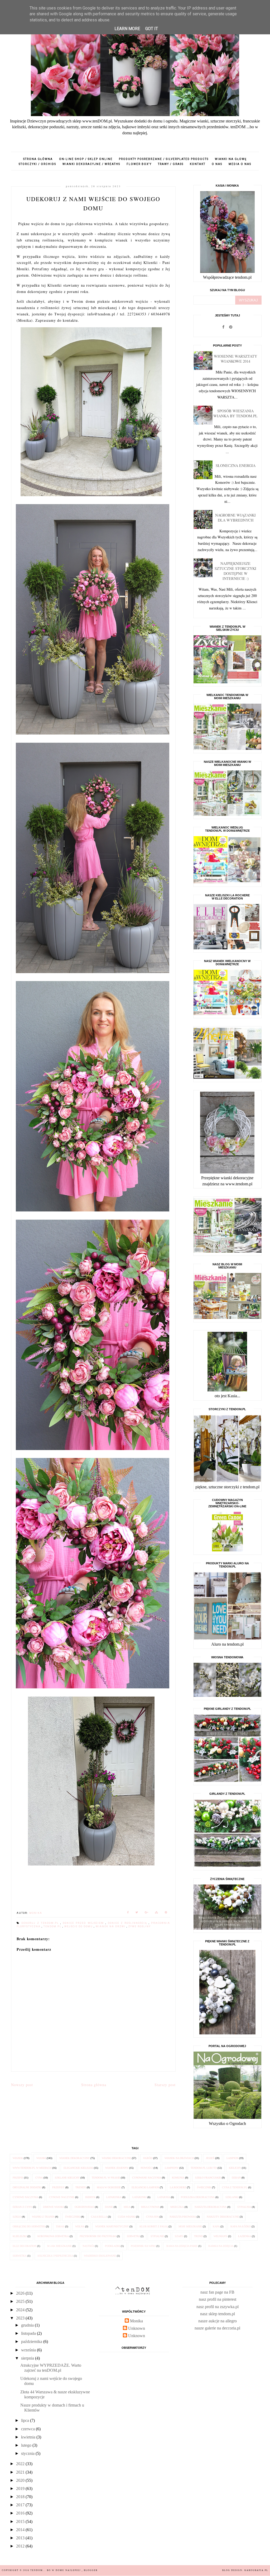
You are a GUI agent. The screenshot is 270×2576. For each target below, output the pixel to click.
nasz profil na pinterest (218, 2299)
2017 (21, 2505)
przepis (18, 2178)
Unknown (137, 2328)
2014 (21, 2530)
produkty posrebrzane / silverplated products (164, 159)
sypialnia (244, 2207)
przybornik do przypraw (98, 2236)
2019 (21, 2489)
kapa (216, 2226)
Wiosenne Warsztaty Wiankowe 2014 (235, 359)
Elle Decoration (25, 2246)
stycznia (28, 2453)
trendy (81, 2187)
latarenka (114, 2197)
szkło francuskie (208, 2178)
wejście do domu (79, 1926)
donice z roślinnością (128, 1923)
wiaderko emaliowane (100, 2256)
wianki (41, 2158)
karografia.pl (256, 2570)
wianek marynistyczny (112, 2226)
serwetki (133, 2236)
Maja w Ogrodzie (109, 2187)
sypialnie (157, 2236)
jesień (210, 2158)
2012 (21, 2546)
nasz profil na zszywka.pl (218, 2307)
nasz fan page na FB (217, 2292)
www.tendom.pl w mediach (32, 2168)
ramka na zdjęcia (221, 2246)
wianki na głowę (231, 159)
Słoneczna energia (236, 465)
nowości (147, 2168)
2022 (21, 2464)
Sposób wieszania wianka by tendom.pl (235, 413)
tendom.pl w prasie (106, 2178)
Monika (136, 2321)
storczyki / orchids (37, 164)
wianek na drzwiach (179, 2158)
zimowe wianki (53, 2207)
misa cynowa (150, 2207)
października (32, 2341)
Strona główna (38, 159)
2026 (21, 2293)
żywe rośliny (140, 1926)
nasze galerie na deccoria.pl (217, 2328)
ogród (148, 2158)
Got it (152, 29)
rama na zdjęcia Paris (182, 2246)
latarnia (164, 2197)
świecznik (204, 2187)
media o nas (240, 164)
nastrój (88, 2246)
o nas (217, 164)
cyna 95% (152, 2217)
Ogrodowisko (84, 2207)
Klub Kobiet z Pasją (154, 2226)
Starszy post (165, 2085)
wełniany (220, 2236)
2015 (21, 2521)
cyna (39, 2178)
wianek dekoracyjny (74, 2158)
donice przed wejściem (84, 1923)
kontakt (198, 164)
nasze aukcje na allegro (218, 2321)
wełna (80, 2226)
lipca (26, 2420)
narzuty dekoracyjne (223, 2217)
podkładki (112, 2246)
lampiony (172, 2168)
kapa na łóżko (241, 2226)
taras (60, 2226)
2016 (21, 2513)
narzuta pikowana (183, 2217)
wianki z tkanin (43, 2217)
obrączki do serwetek (29, 2226)
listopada (29, 2333)
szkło (17, 2217)
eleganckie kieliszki (78, 2168)
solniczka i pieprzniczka (55, 2256)
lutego (27, 2445)
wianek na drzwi (111, 1926)
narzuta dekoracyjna (211, 2207)
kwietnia (29, 2437)
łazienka (245, 2236)
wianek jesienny (117, 2168)
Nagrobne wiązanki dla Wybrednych (235, 518)
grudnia (28, 2325)
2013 (21, 2538)
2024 (21, 2310)
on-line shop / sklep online (86, 159)
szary (179, 2236)
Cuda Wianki (127, 2217)
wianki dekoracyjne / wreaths (91, 164)
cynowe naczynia (25, 2197)
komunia (178, 2178)
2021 (21, 2472)
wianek (18, 2158)
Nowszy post (22, 2085)
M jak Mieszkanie (59, 2246)
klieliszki (20, 2236)
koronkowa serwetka (53, 2236)
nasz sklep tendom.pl (218, 2314)
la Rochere (178, 2187)
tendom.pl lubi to (204, 2168)
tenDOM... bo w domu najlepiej (56, 2570)
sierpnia (28, 2358)
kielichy (235, 2168)
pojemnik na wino (143, 2246)
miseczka (177, 2207)
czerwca (28, 2429)
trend (198, 2236)
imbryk (90, 2197)
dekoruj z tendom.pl (41, 1923)
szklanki (232, 2197)
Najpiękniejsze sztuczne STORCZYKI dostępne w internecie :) (235, 571)
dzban (236, 2178)
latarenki (139, 2197)
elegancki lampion (145, 2187)
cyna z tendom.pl (235, 2187)
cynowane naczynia (147, 2178)
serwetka (20, 2256)
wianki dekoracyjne (116, 2158)
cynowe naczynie (62, 2197)
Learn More (127, 29)
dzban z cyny (22, 2207)
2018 (21, 2497)
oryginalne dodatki (27, 2187)
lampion (232, 2158)
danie (109, 2207)
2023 (21, 2318)
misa (127, 2207)
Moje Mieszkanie (190, 2226)
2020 (21, 2480)
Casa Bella (99, 2217)
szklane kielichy (67, 2178)
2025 (21, 2301)
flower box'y (139, 164)
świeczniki (73, 2217)
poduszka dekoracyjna (198, 2197)
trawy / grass (171, 164)
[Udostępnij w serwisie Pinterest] (166, 1913)
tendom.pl (53, 1926)
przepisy (58, 2187)
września (29, 2350)
